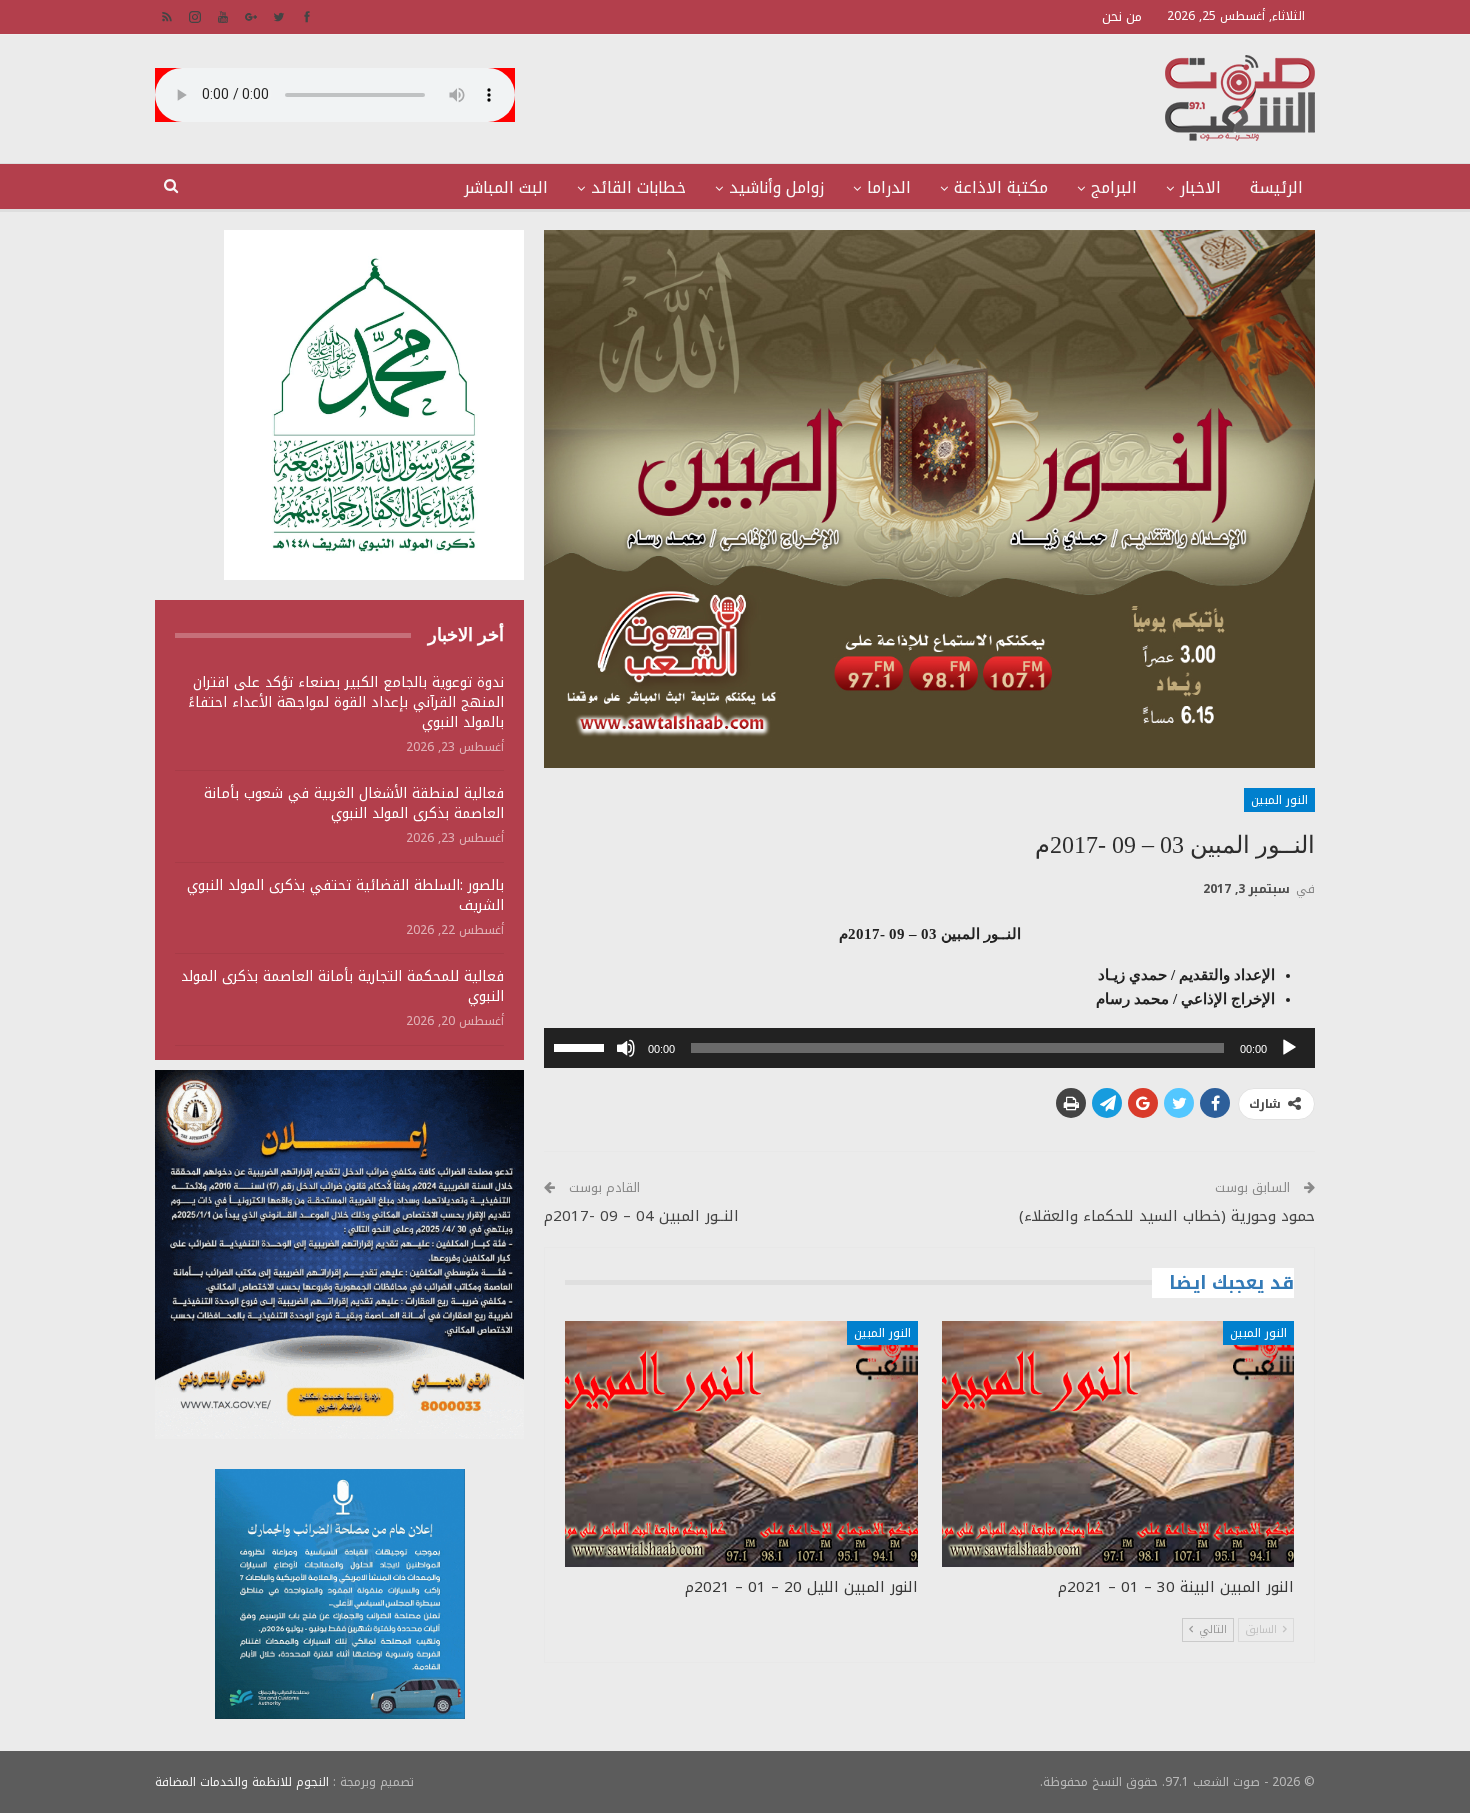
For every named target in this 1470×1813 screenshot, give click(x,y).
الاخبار (1200, 187)
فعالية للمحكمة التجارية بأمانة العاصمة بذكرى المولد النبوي (342, 986)
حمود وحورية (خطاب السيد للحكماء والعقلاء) (1167, 1216)
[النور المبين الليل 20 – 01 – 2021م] (741, 1444)
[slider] (582, 1046)
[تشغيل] (1289, 1048)
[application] (929, 1048)
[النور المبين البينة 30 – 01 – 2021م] (1118, 1444)
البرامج (1114, 187)
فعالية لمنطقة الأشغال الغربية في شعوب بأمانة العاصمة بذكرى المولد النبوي (354, 803)
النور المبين (1279, 800)
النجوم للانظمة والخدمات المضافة (242, 1782)
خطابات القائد (638, 187)
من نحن (1122, 16)
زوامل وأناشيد (776, 187)
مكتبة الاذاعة (1001, 187)
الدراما (889, 187)
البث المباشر (506, 187)
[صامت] (626, 1048)
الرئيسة (1276, 187)
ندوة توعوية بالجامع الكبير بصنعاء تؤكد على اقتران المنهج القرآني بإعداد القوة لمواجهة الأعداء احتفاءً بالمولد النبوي (346, 702)
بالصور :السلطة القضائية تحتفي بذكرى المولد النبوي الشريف (345, 895)
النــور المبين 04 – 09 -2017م (641, 1216)
